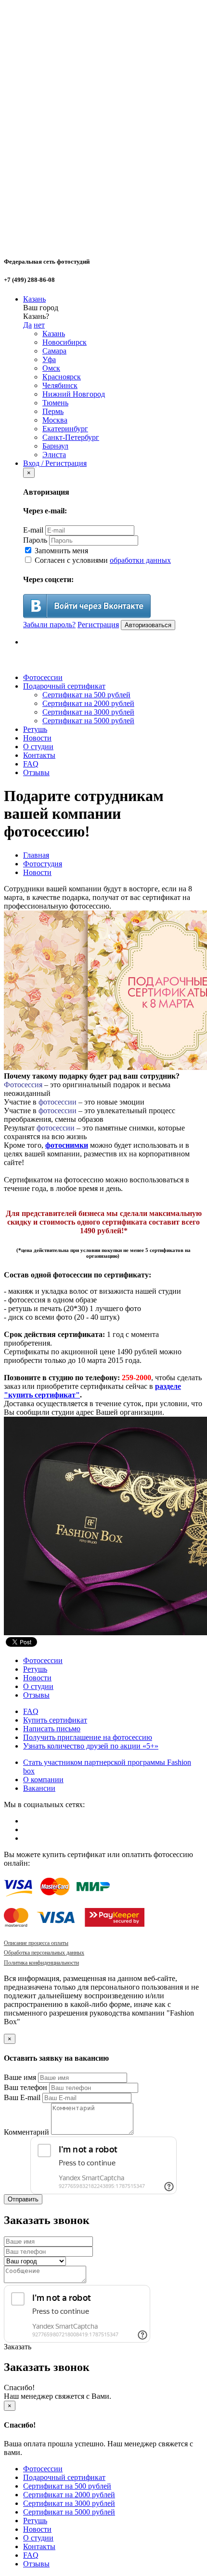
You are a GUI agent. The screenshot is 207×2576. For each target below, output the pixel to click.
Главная (36, 855)
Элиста (54, 455)
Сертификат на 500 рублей (86, 695)
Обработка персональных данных (44, 1953)
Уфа (49, 359)
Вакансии (39, 1788)
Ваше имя (20, 2077)
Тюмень (55, 403)
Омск (51, 368)
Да (27, 325)
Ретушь (35, 729)
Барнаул (55, 446)
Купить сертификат (55, 1720)
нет (39, 325)
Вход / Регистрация (55, 463)
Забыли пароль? (49, 625)
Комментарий (26, 2132)
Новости (37, 738)
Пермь (53, 411)
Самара (54, 351)
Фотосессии (43, 677)
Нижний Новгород (74, 394)
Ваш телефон (26, 2087)
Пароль (35, 540)
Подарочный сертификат (64, 686)
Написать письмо (52, 1729)
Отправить (23, 2199)
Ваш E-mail (22, 2097)
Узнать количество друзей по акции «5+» (91, 1746)
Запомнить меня (60, 551)
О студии (38, 747)
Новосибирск (65, 342)
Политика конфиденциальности (41, 1963)
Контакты (39, 755)
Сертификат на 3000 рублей (88, 712)
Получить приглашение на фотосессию (88, 1737)
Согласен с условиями (102, 560)
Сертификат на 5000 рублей (88, 721)
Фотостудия (43, 864)
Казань (34, 299)
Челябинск (60, 385)
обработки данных (140, 560)
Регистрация (98, 625)
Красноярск (62, 377)
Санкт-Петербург (71, 437)
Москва (55, 420)
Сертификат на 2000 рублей (88, 703)
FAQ (31, 764)
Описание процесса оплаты (36, 1943)
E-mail (33, 530)
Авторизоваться (148, 625)
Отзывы (36, 772)
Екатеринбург (65, 429)
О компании (43, 1780)
